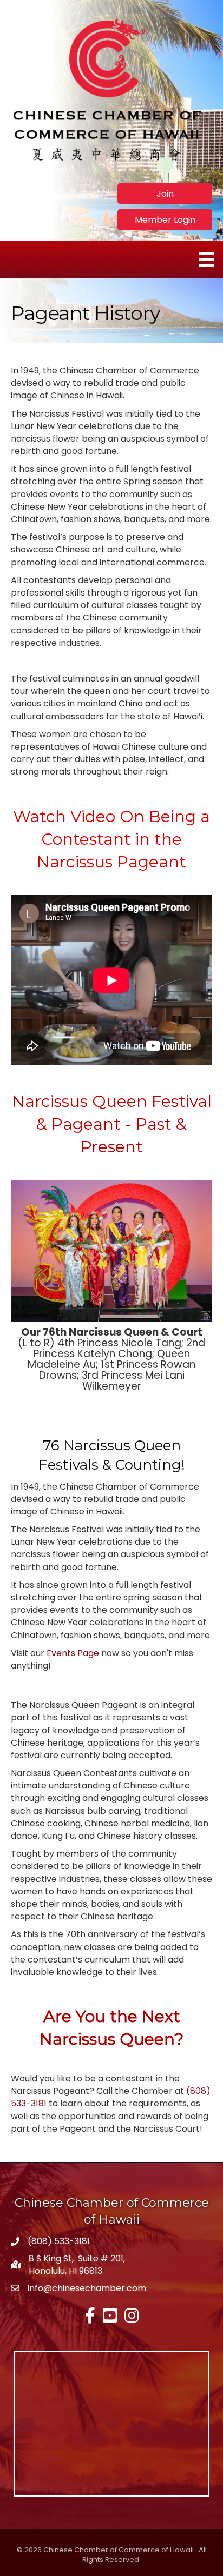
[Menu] (206, 259)
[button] (165, 193)
